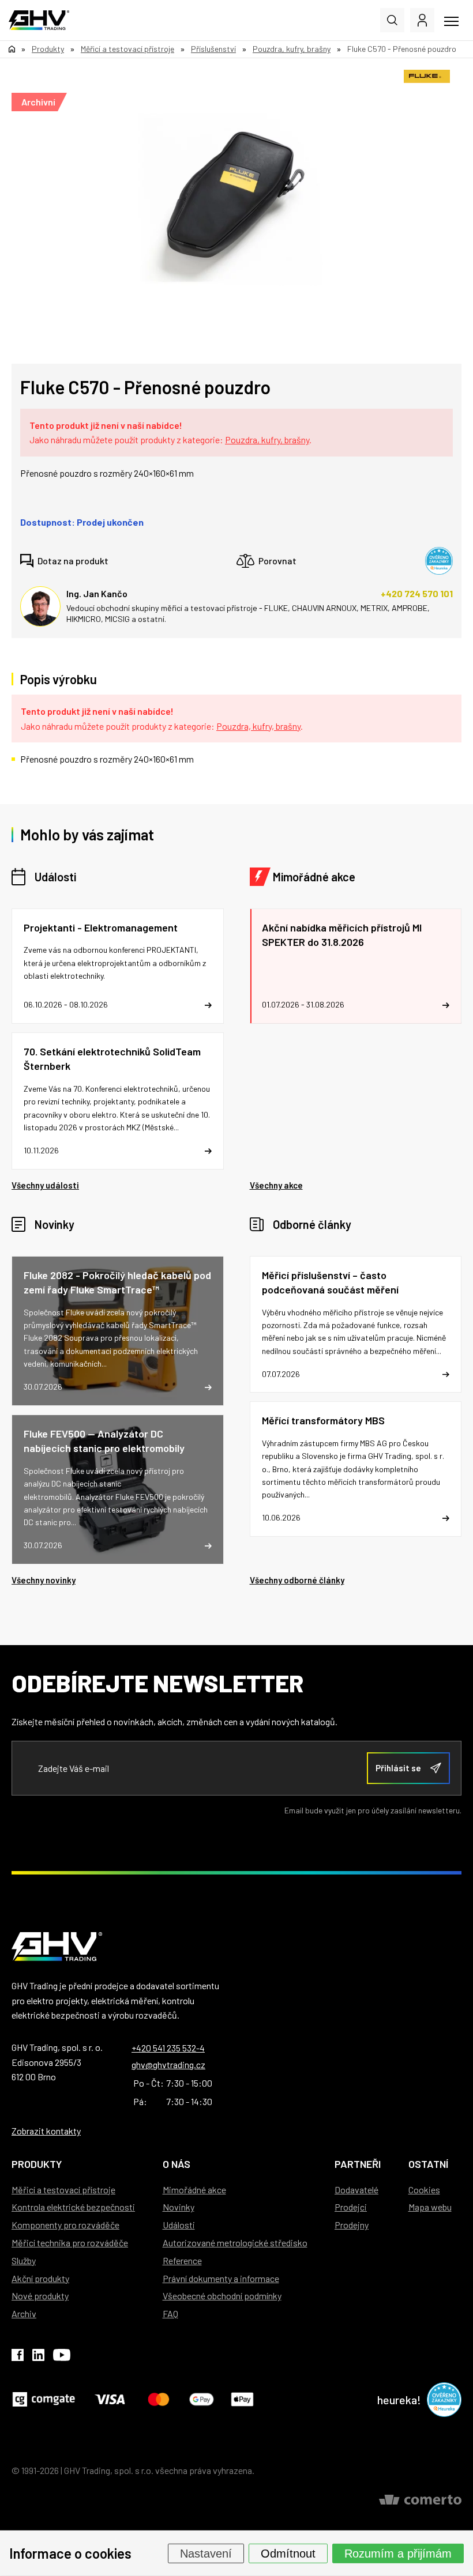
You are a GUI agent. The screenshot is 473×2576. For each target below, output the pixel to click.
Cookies (424, 2190)
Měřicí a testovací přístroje (63, 2190)
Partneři (358, 2164)
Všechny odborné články (297, 1580)
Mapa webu (430, 2207)
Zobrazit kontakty (46, 2131)
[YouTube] (62, 2357)
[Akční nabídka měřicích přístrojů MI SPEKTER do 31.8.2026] (356, 966)
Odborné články (312, 1224)
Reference (182, 2260)
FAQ (170, 2313)
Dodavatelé (356, 2190)
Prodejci (351, 2207)
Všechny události (45, 1185)
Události (55, 877)
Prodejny (352, 2225)
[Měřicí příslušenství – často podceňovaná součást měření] (356, 1325)
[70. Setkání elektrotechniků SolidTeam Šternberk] (118, 1101)
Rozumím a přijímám (398, 2553)
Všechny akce (276, 1185)
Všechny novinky (44, 1580)
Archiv (24, 2313)
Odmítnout (288, 2553)
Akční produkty (40, 2278)
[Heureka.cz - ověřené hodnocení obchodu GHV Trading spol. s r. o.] (439, 561)
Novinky (55, 1224)
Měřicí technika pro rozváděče (70, 2243)
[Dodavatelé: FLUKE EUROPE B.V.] (427, 76)
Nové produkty (40, 2296)
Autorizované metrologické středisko (235, 2243)
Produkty (37, 2164)
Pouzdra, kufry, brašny (267, 440)
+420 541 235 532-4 (168, 2048)
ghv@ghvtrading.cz (168, 2064)
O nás (177, 2164)
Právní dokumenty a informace (221, 2278)
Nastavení (206, 2553)
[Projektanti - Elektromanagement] (118, 966)
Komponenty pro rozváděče (65, 2225)
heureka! (399, 2400)
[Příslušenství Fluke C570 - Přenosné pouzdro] (231, 199)
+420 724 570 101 (417, 593)
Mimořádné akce (314, 877)
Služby (24, 2260)
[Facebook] (18, 2357)
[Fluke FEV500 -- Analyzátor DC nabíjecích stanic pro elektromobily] (118, 1489)
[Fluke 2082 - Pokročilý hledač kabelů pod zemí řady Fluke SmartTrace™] (118, 1331)
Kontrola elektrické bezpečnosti (73, 2207)
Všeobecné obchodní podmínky (222, 2296)
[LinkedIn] (38, 2357)
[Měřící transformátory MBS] (356, 1469)
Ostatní (428, 2164)
